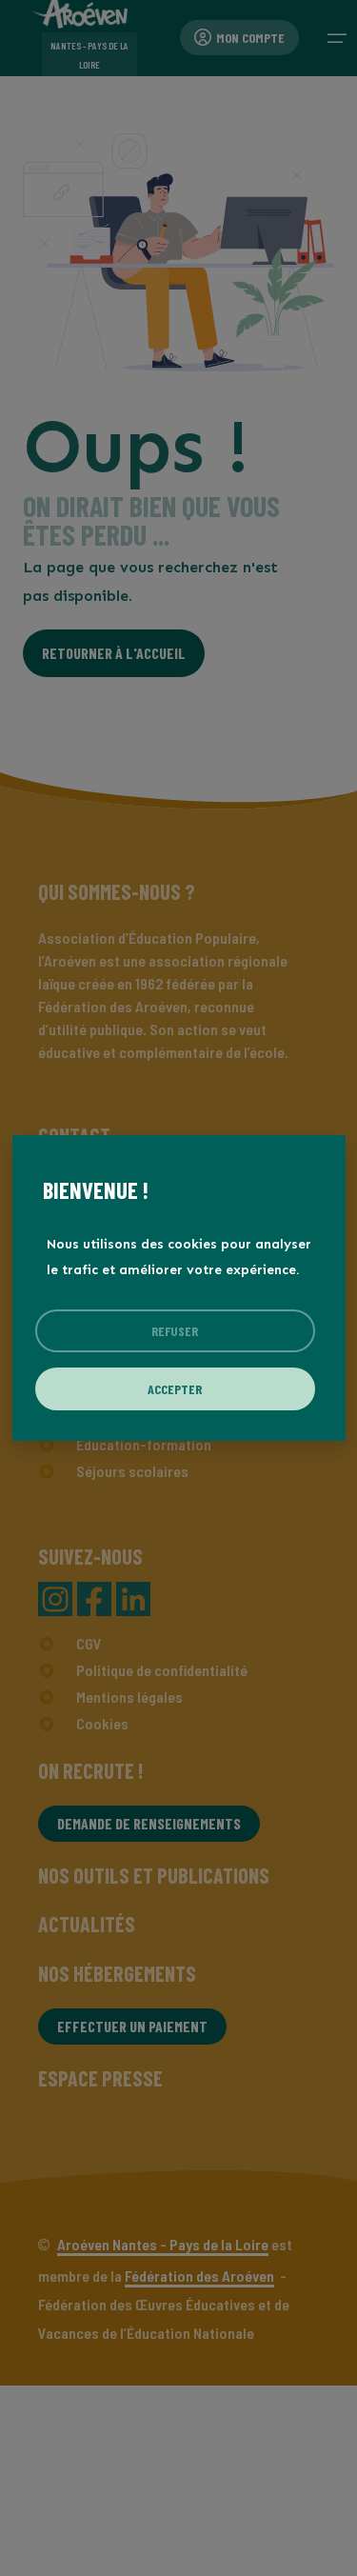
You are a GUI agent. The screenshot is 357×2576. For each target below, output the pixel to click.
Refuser (175, 1331)
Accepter (175, 1389)
